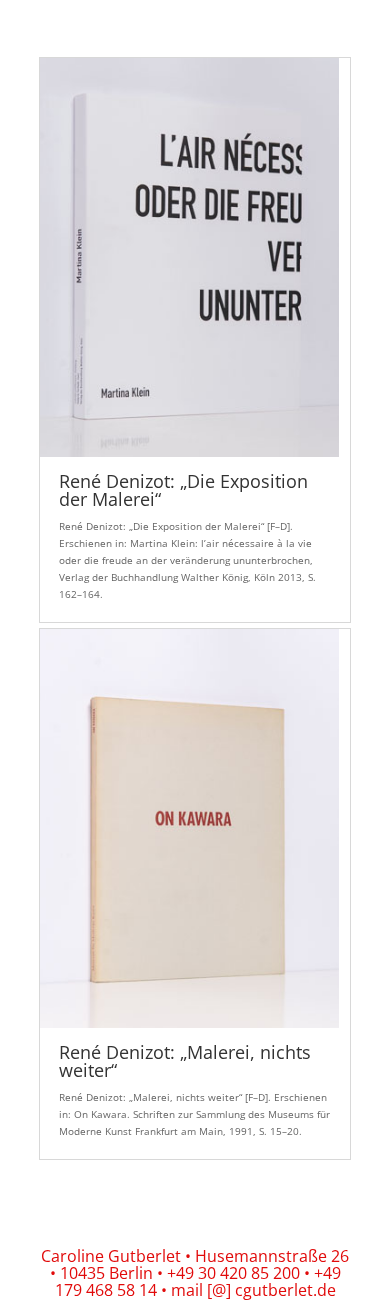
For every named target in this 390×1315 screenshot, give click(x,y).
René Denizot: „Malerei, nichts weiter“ (185, 1061)
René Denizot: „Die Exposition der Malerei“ (183, 490)
